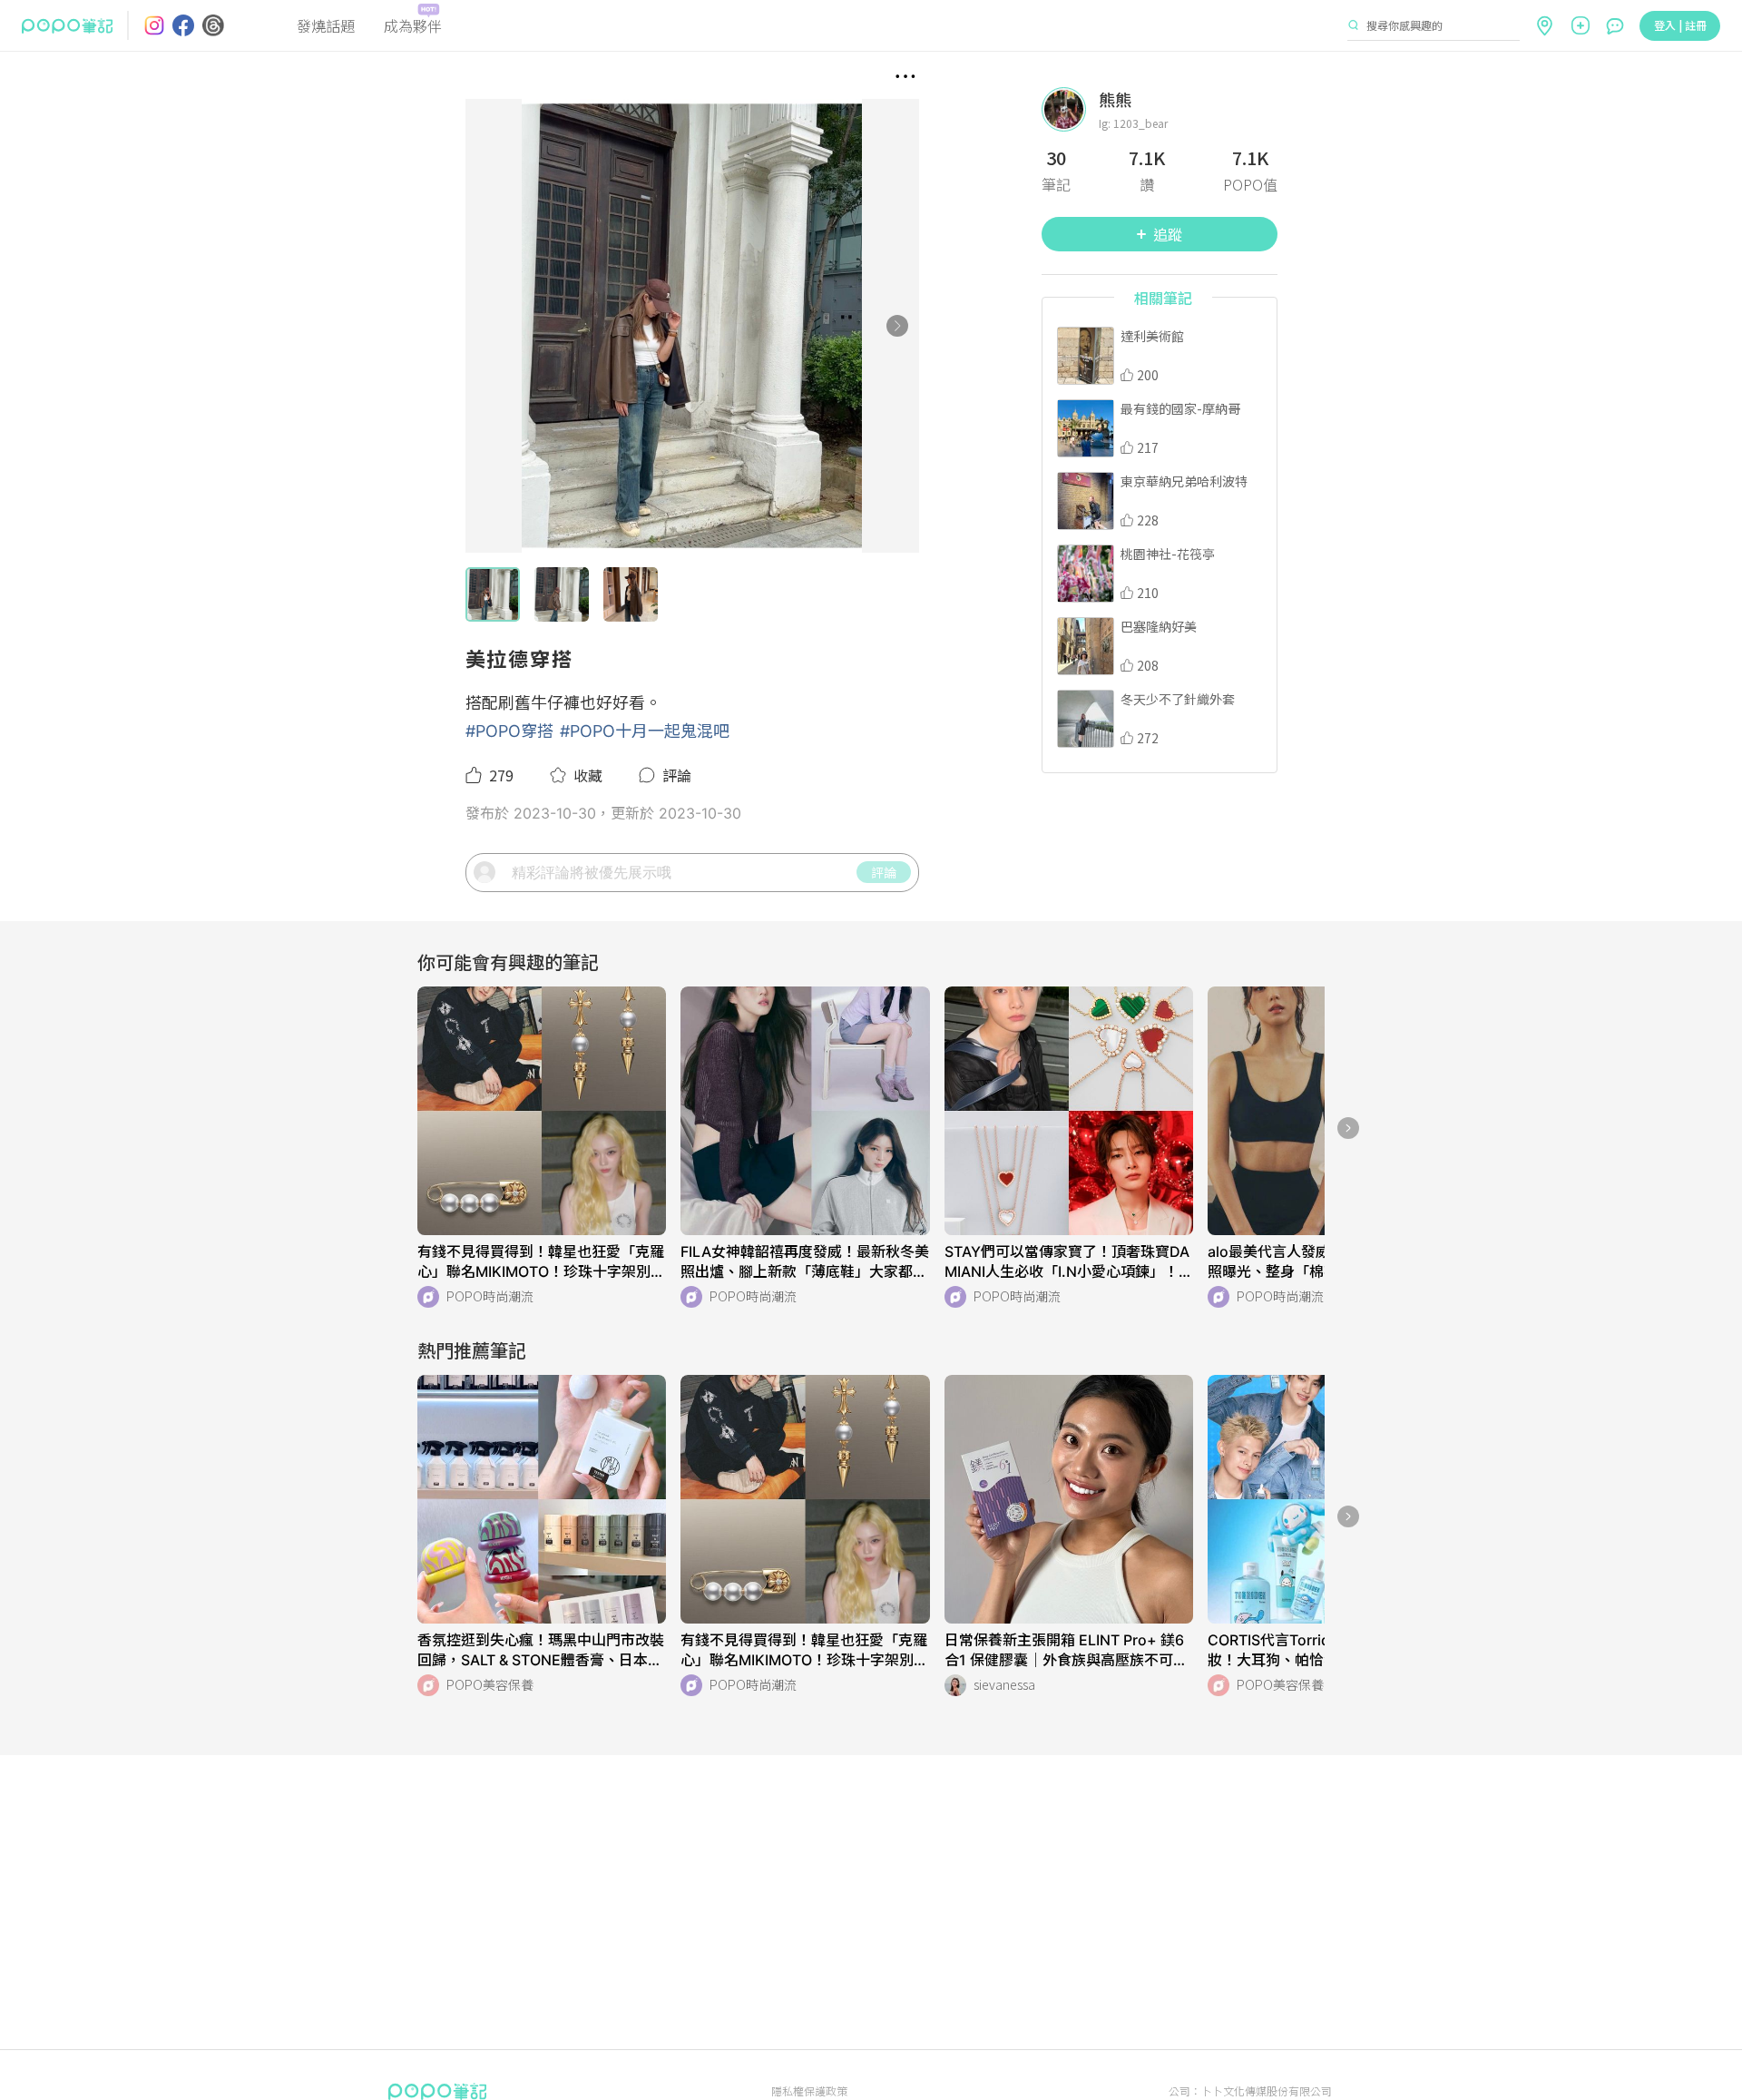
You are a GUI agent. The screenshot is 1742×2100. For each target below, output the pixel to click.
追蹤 (1168, 234)
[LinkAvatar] (1070, 109)
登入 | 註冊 (1680, 25)
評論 (884, 872)
